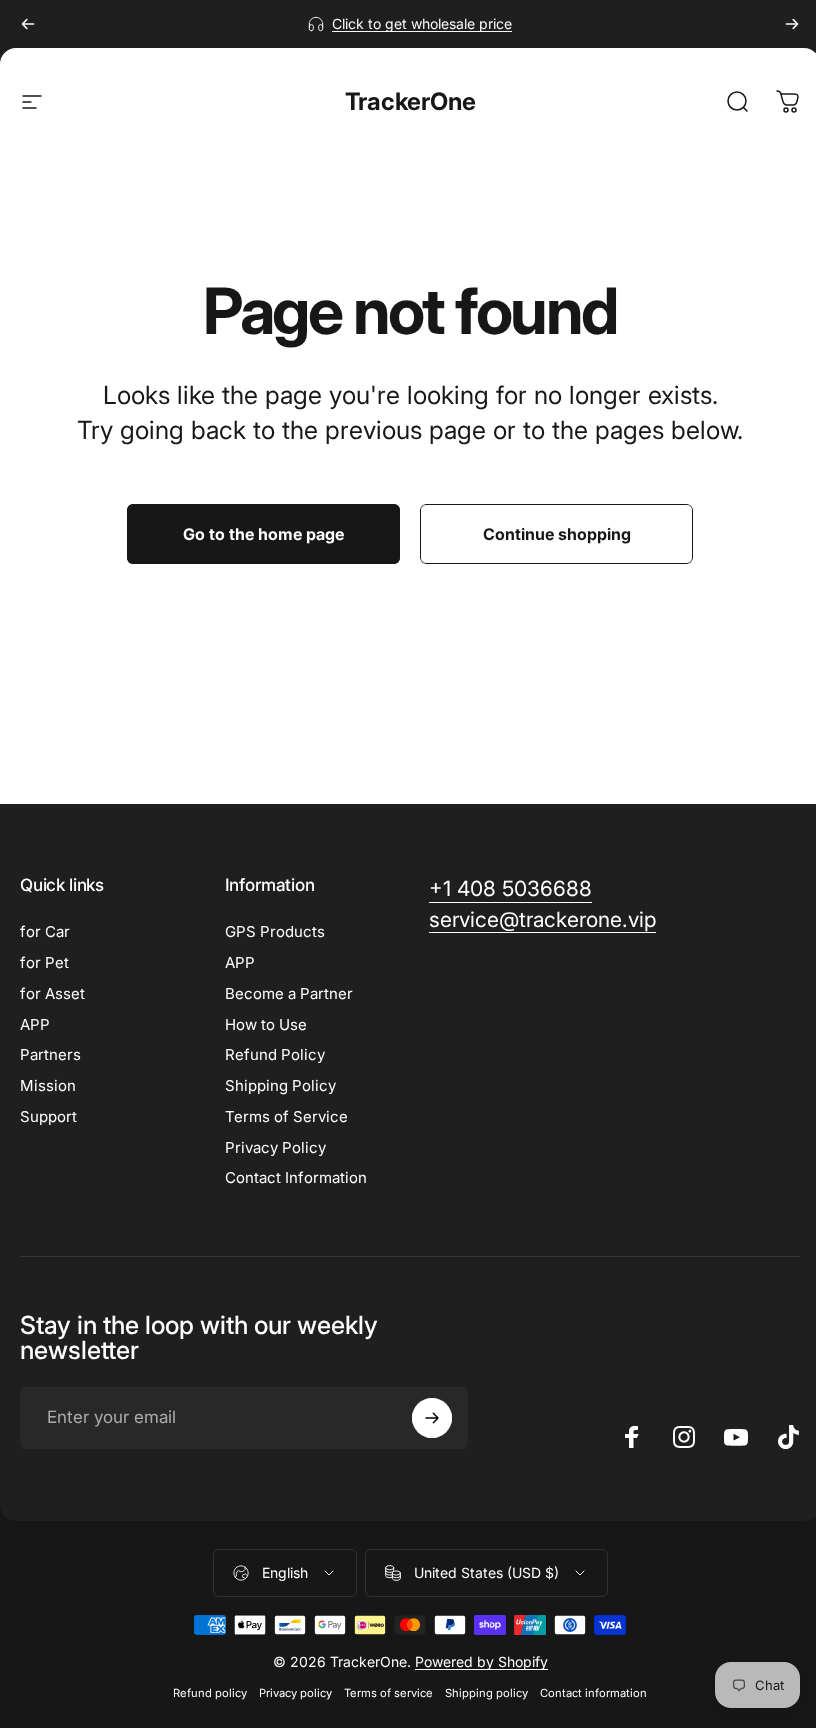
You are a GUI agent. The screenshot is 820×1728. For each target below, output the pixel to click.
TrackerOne (410, 101)
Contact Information (296, 1178)
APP (35, 1025)
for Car (45, 932)
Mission (48, 1086)
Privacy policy (295, 1693)
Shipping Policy (280, 1086)
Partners (50, 1055)
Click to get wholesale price (422, 23)
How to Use (266, 1025)
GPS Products (275, 932)
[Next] (792, 24)
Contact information (593, 1693)
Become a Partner (289, 994)
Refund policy (210, 1693)
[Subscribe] (432, 1418)
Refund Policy (275, 1055)
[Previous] (28, 24)
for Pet (44, 963)
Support (48, 1117)
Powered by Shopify (481, 1661)
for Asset (52, 994)
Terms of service (388, 1693)
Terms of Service (286, 1117)
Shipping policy (486, 1693)
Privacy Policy (275, 1148)
